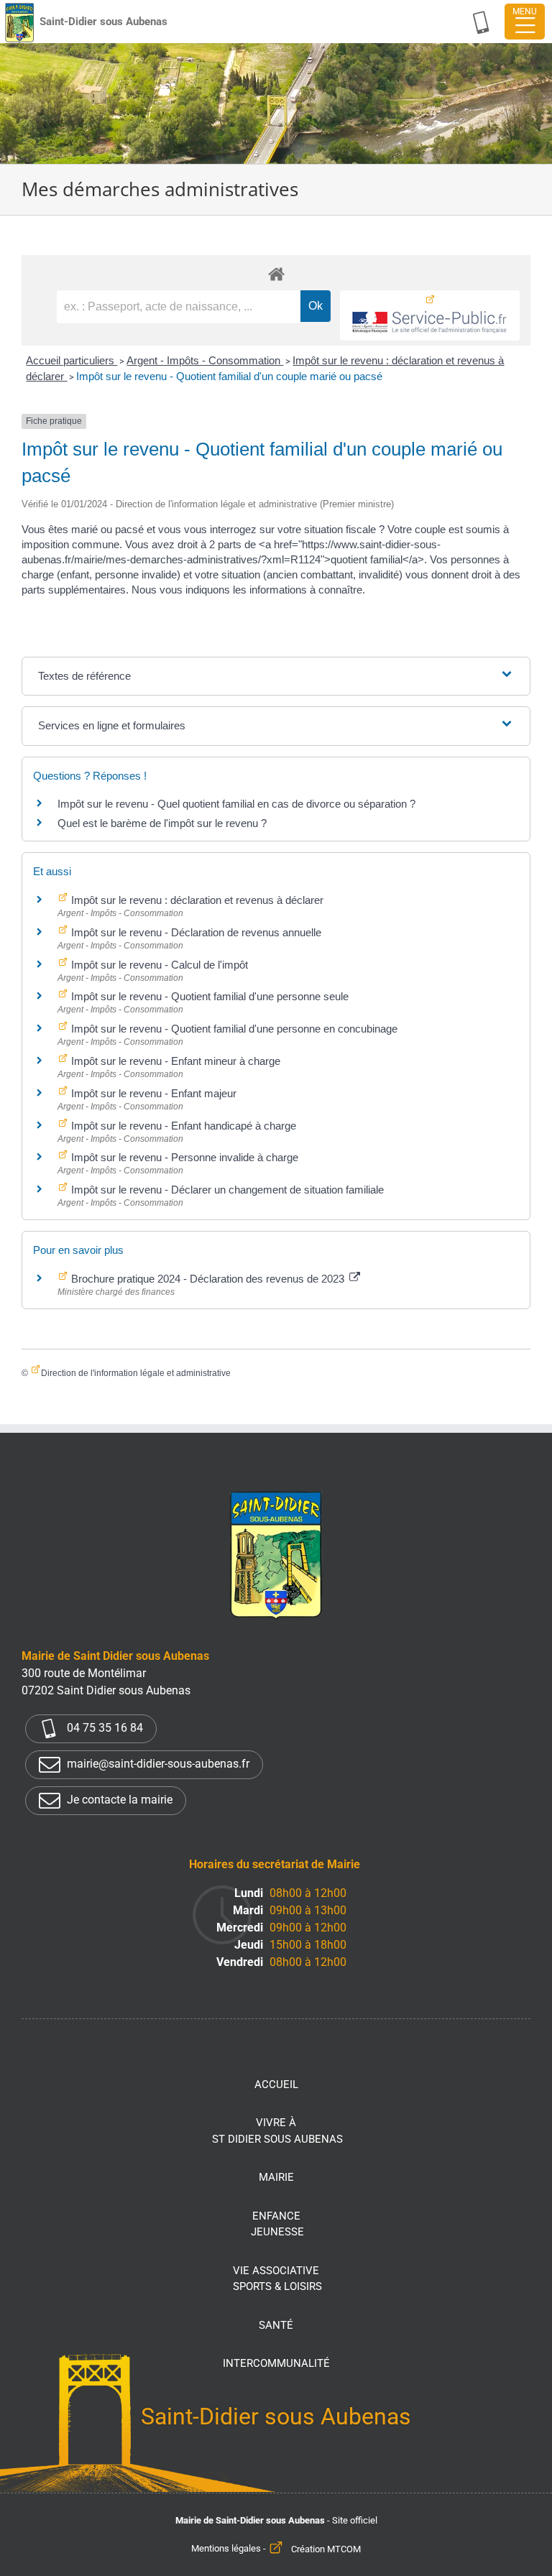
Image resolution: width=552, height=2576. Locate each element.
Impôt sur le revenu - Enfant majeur (152, 1093)
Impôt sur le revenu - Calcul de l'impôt (158, 965)
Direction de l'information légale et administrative (136, 1373)
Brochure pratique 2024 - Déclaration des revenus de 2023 (208, 1279)
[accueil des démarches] (276, 273)
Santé (276, 2325)
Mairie (276, 2177)
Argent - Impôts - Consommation (205, 360)
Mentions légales (226, 2549)
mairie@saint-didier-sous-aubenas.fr (157, 1764)
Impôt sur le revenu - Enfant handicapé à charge (182, 1126)
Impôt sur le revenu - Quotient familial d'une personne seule (208, 996)
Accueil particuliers (72, 360)
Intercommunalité (276, 2363)
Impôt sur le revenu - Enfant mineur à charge (174, 1061)
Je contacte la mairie (118, 1800)
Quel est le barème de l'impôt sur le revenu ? (162, 823)
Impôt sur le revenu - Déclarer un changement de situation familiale (226, 1190)
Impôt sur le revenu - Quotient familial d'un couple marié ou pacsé (229, 376)
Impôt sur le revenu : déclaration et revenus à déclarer (196, 900)
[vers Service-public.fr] (430, 315)
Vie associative (277, 2279)
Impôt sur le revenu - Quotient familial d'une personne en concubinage (233, 1029)
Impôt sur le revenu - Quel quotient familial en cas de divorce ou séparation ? (236, 804)
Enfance (277, 2224)
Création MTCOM (326, 2549)
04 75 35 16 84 (103, 1728)
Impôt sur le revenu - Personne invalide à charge (183, 1157)
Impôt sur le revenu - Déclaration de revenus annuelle (195, 932)
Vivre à (277, 2131)
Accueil (276, 2085)
